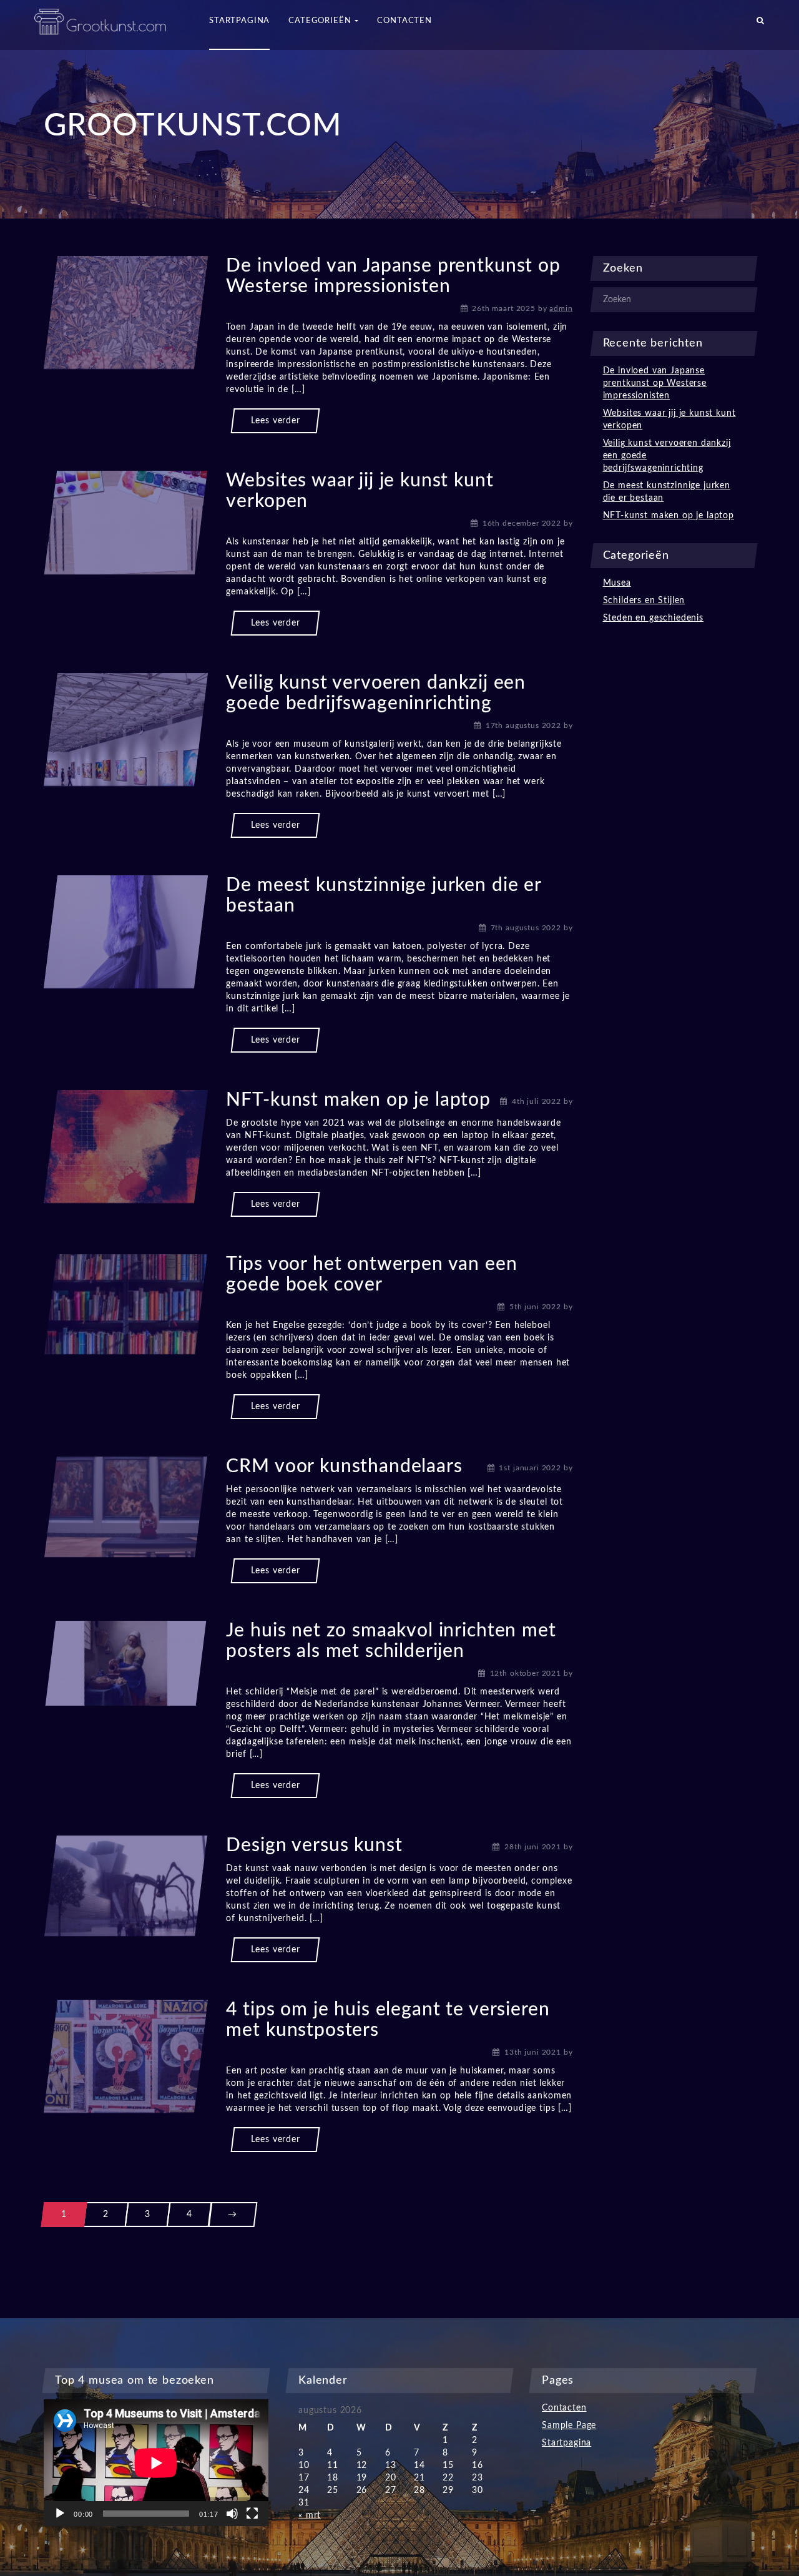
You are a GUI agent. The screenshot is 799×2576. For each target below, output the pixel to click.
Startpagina (566, 2443)
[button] (761, 25)
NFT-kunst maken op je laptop (358, 1100)
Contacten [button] (404, 21)
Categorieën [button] (321, 21)
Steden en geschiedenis (653, 618)
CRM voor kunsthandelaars (344, 1467)
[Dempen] (232, 2514)
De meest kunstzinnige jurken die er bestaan (667, 492)
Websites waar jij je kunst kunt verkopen (669, 420)
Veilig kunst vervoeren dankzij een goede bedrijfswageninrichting (667, 456)
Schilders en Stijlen (644, 601)
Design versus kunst (314, 1846)
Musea (617, 583)
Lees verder (275, 421)
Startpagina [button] (239, 21)
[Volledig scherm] (252, 2514)
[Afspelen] (60, 2514)
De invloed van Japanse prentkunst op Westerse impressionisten (655, 383)
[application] (156, 2463)
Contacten (564, 2408)
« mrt (310, 2515)
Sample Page (569, 2426)
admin (561, 308)
